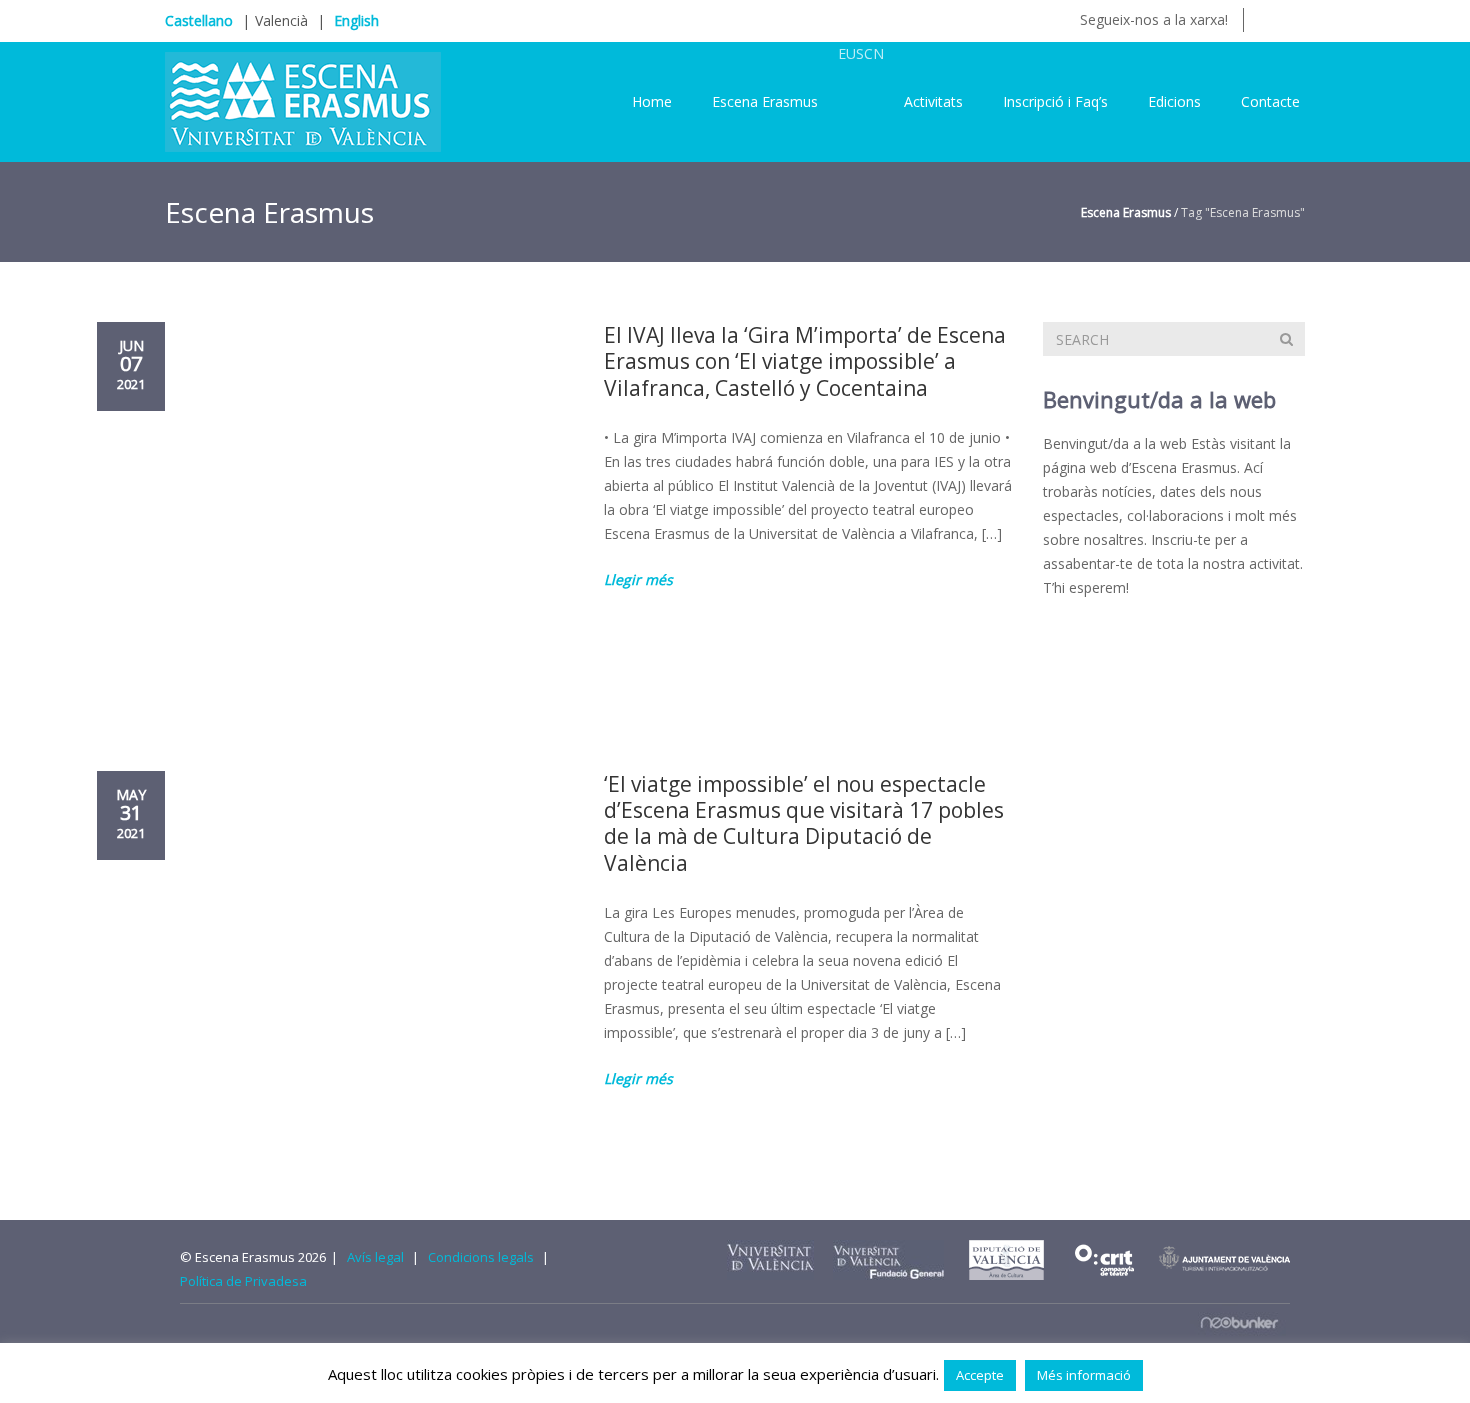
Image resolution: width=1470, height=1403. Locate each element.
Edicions (1174, 101)
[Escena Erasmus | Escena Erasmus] (303, 100)
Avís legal (375, 1257)
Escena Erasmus (765, 101)
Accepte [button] (980, 1375)
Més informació (1084, 1375)
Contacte (1270, 101)
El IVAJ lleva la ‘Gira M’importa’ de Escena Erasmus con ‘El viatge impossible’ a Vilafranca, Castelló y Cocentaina (805, 361)
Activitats (933, 101)
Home (652, 101)
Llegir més (638, 579)
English (356, 20)
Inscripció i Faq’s (1055, 101)
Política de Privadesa (243, 1281)
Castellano (199, 20)
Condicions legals (481, 1257)
